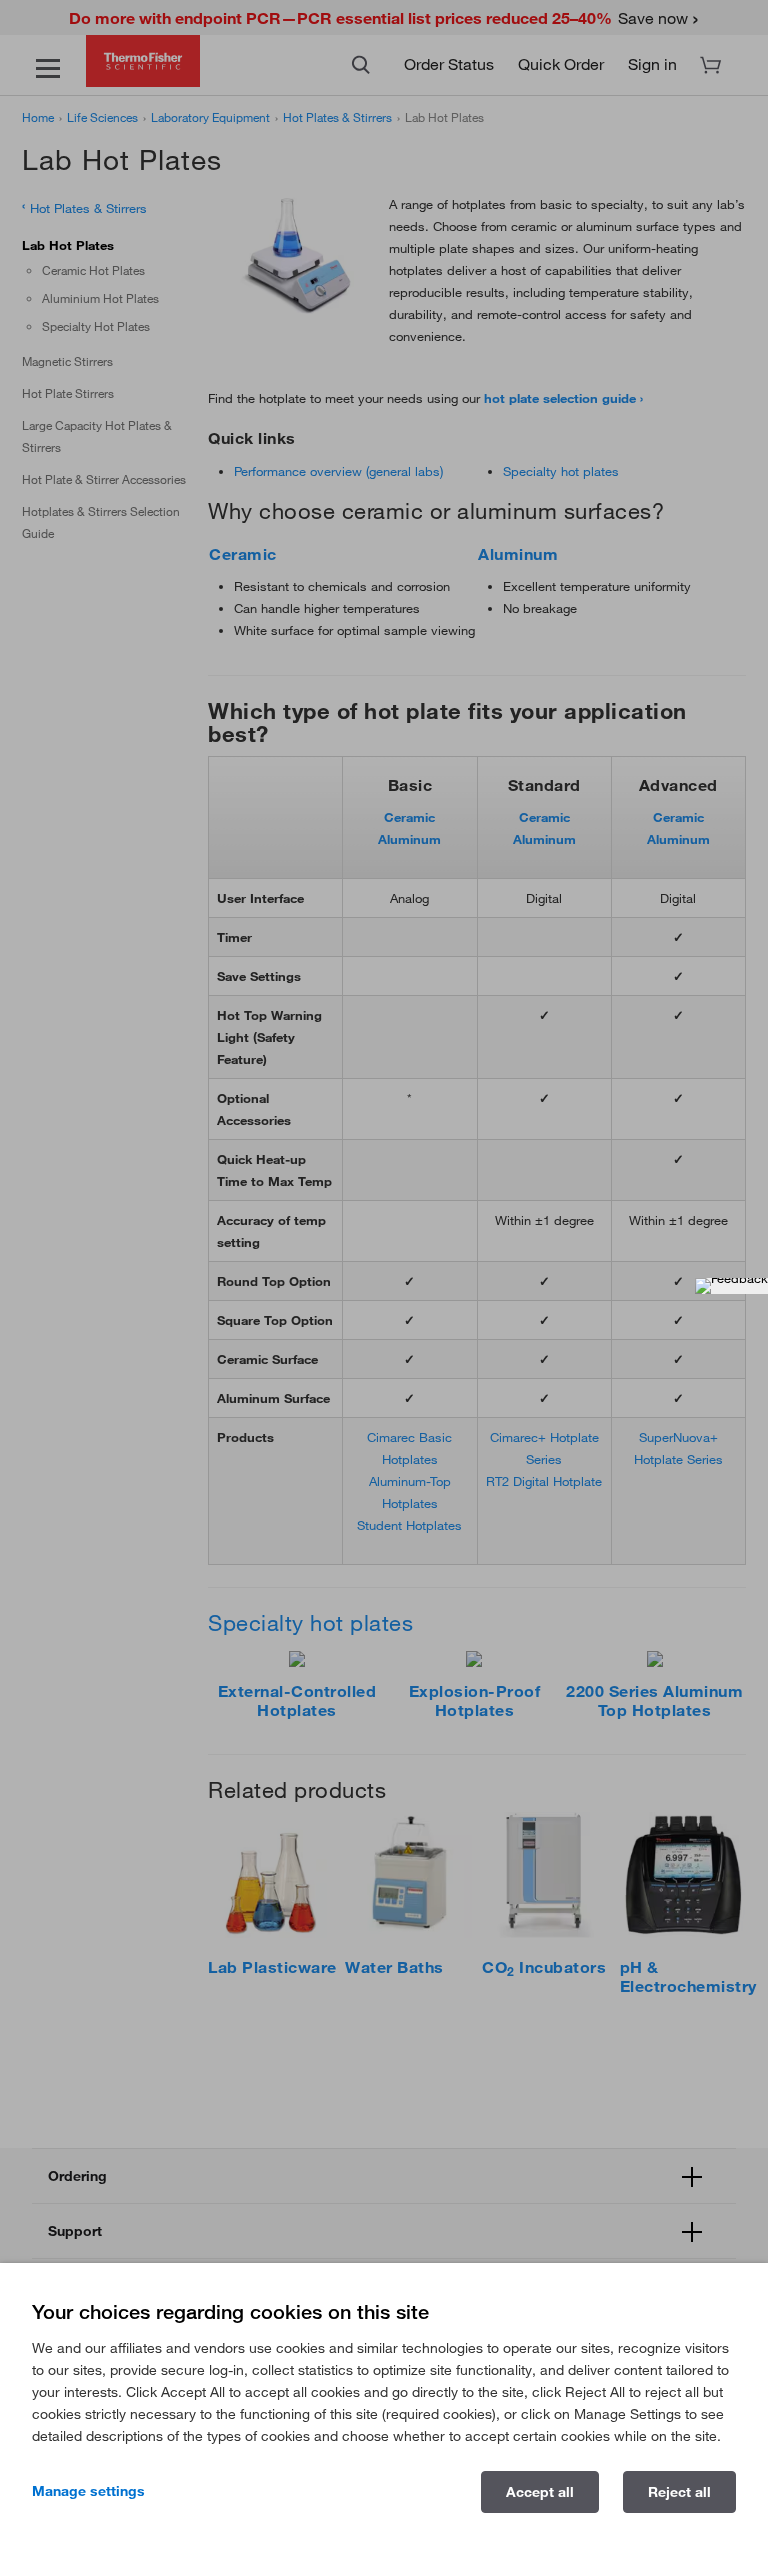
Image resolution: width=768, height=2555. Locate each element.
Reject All (679, 2492)
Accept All (540, 2492)
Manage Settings (88, 2491)
